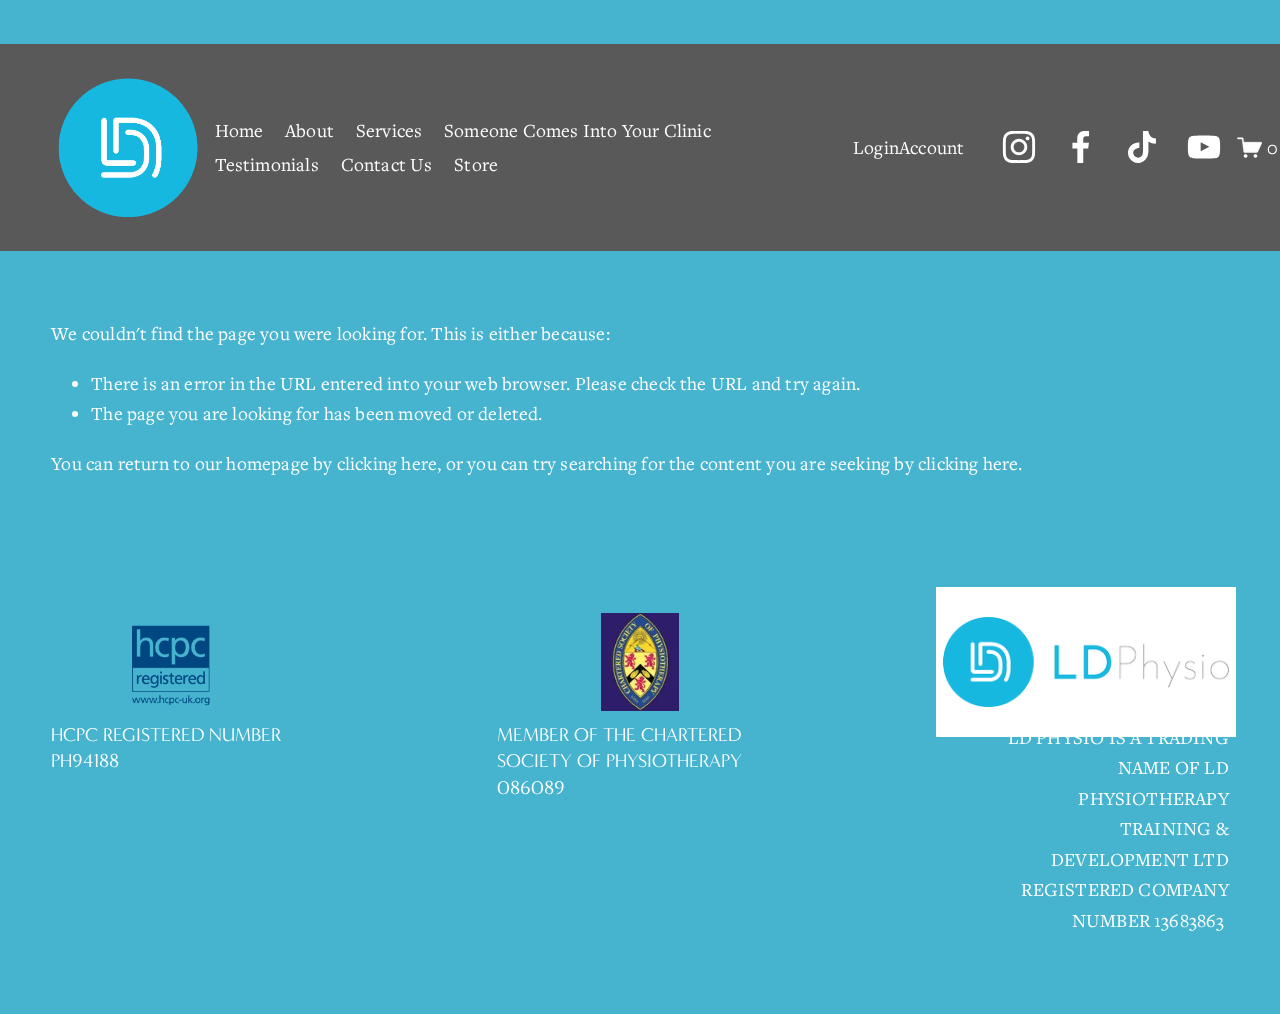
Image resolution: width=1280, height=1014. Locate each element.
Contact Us (387, 164)
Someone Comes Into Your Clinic (577, 130)
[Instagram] (1019, 147)
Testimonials (267, 164)
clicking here (387, 463)
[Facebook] (1081, 147)
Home (239, 130)
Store (476, 164)
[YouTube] (1204, 147)
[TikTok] (1142, 147)
